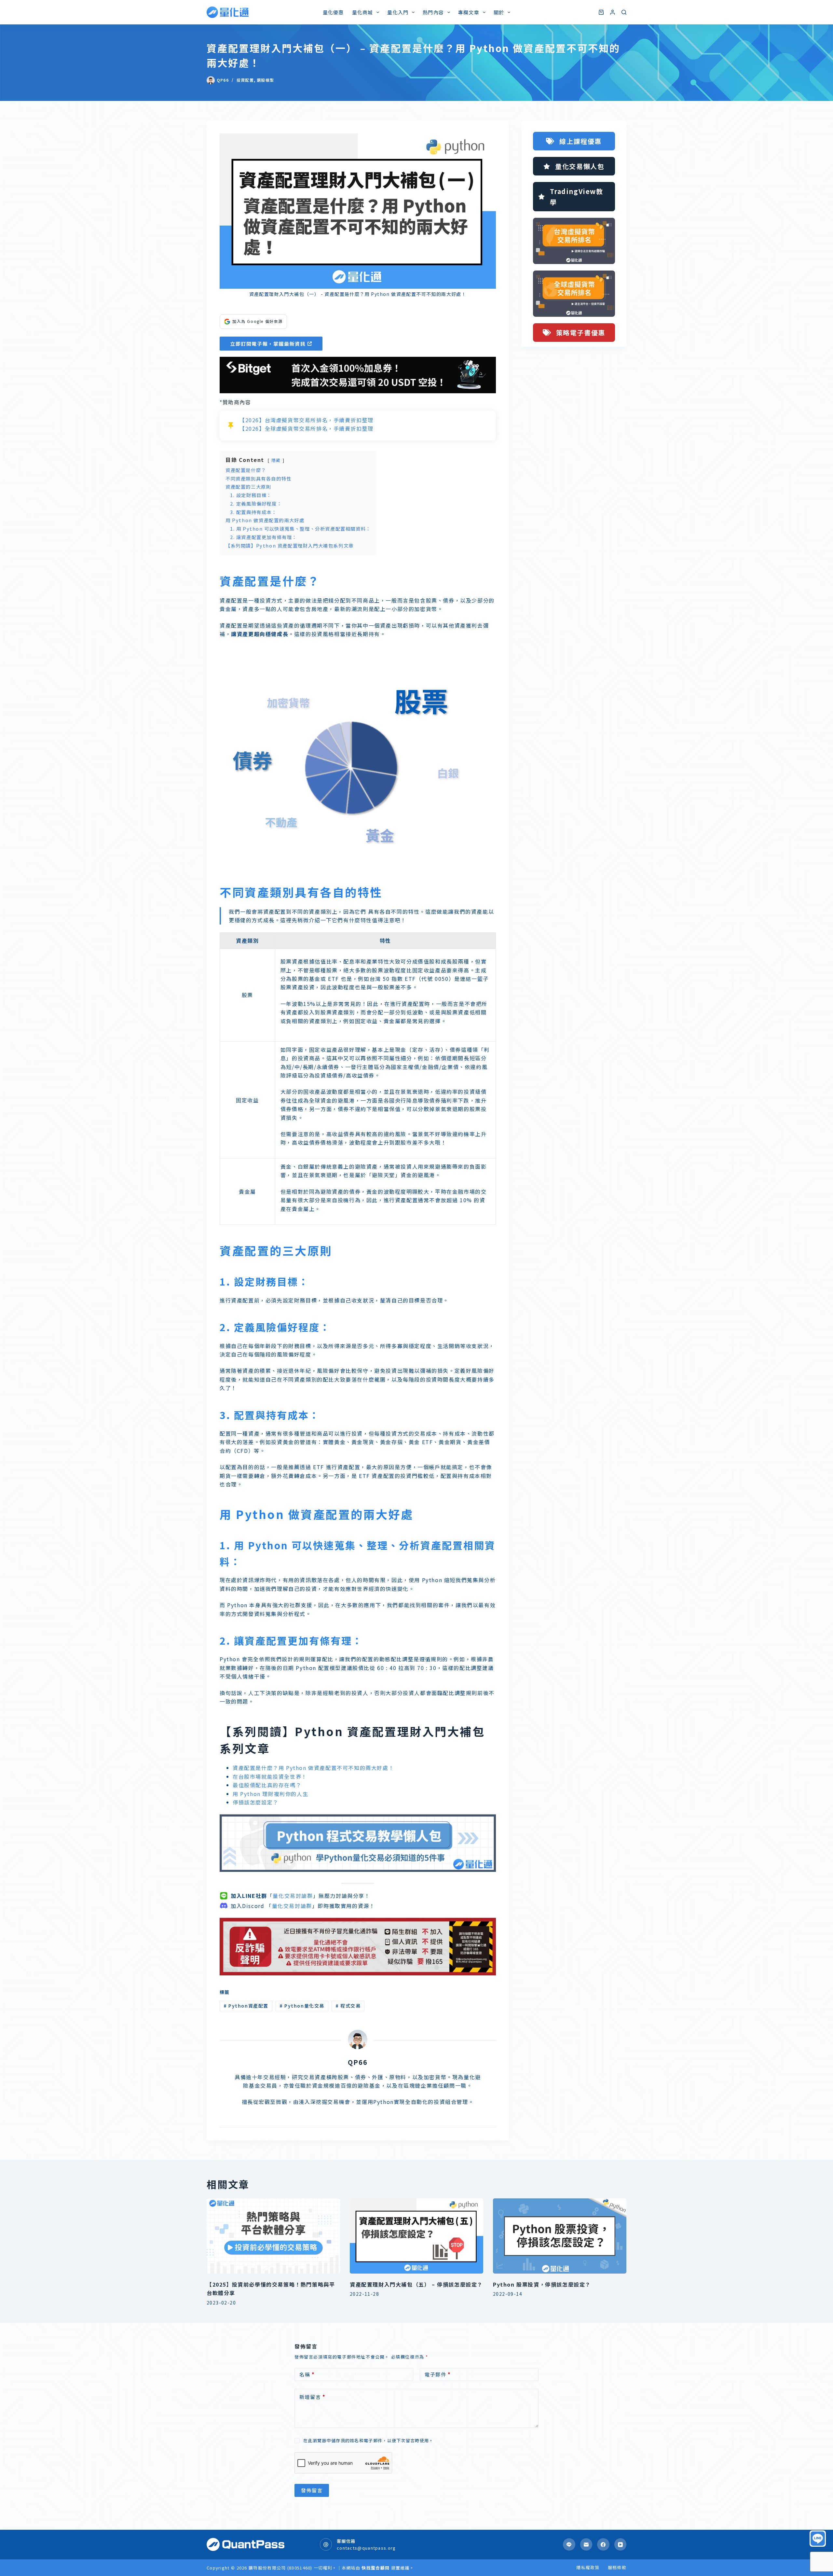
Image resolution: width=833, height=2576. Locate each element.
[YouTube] (621, 2544)
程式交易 (348, 2006)
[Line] (569, 2544)
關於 (499, 12)
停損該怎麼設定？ (256, 1802)
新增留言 (312, 2397)
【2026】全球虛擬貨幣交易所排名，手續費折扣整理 (307, 428)
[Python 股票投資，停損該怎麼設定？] (560, 2236)
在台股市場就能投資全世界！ (270, 1776)
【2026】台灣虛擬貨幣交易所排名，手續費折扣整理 (307, 420)
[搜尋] (624, 12)
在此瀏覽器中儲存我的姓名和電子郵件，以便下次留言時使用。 (368, 2440)
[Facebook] (603, 2544)
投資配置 (245, 80)
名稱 (307, 2374)
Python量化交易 (302, 2006)
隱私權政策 (588, 2568)
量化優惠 (333, 12)
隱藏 (276, 460)
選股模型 (265, 80)
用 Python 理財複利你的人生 (270, 1794)
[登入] (613, 12)
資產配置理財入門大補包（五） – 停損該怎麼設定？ (416, 2284)
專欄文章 (469, 12)
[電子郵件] (586, 2544)
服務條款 (617, 2568)
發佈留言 (312, 2490)
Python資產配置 (246, 2006)
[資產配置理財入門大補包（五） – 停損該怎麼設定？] (416, 2236)
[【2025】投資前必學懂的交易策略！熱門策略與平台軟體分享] (273, 2236)
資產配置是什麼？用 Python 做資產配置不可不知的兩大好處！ (313, 1768)
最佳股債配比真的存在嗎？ (267, 1785)
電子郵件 (438, 2374)
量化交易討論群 (293, 1896)
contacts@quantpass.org (366, 2548)
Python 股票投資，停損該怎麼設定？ (542, 2284)
